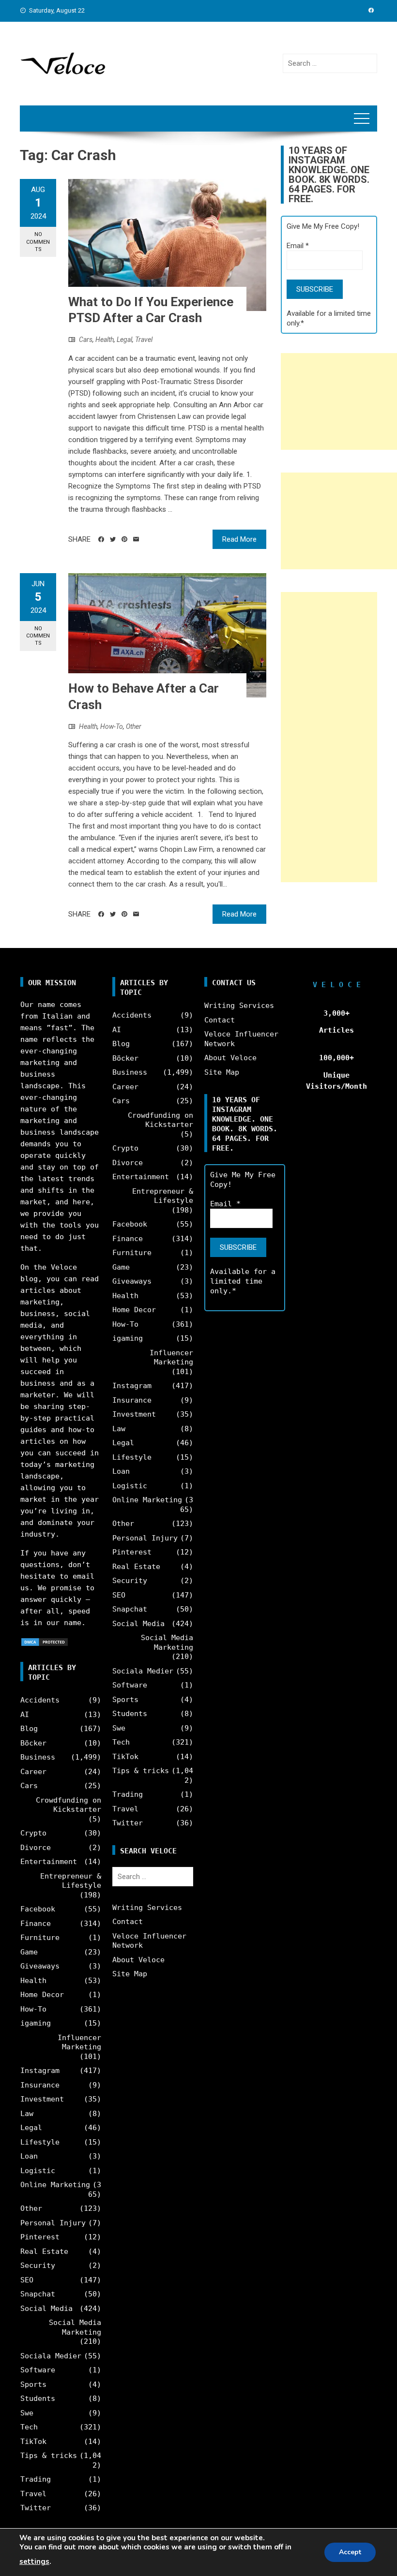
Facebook (38, 1909)
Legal (124, 340)
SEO (27, 2280)
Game (29, 1952)
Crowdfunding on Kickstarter (69, 1805)
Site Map (130, 1974)
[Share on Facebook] (101, 539)
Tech (29, 2427)
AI (25, 1715)
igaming (36, 2023)
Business (38, 1757)
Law (27, 2114)
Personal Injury (53, 2223)
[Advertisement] (339, 401)
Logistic (38, 2171)
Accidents (40, 1700)
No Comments (38, 242)
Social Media (46, 2309)
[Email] (136, 539)
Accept (350, 2552)
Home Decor (42, 1995)
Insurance (40, 2085)
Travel (144, 340)
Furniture (40, 1938)
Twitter (36, 2508)
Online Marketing (55, 2185)
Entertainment (49, 1862)
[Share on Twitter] (113, 539)
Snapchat (38, 2294)
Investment (42, 2099)
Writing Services (147, 1908)
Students (38, 2398)
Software (38, 2370)
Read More (239, 539)
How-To (112, 726)
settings (34, 2561)
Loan (29, 2156)
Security (38, 2265)
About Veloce (138, 1960)
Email (298, 246)
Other (134, 726)
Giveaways (40, 1966)
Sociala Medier (51, 2356)
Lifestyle (40, 2142)
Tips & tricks (49, 2456)
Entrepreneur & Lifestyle (71, 1881)
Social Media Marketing (75, 2327)
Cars (86, 340)
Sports (33, 2384)
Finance (36, 1924)
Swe (27, 2413)
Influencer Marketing (79, 2043)
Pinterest (40, 2237)
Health (105, 340)
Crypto (33, 1833)
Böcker (33, 1743)
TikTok (33, 2442)
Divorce (36, 1848)
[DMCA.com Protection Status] (45, 1642)
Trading (36, 2479)
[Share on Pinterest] (124, 539)
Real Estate (44, 2251)
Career (33, 1772)
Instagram (40, 2071)
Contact (128, 1922)
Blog (29, 1729)
